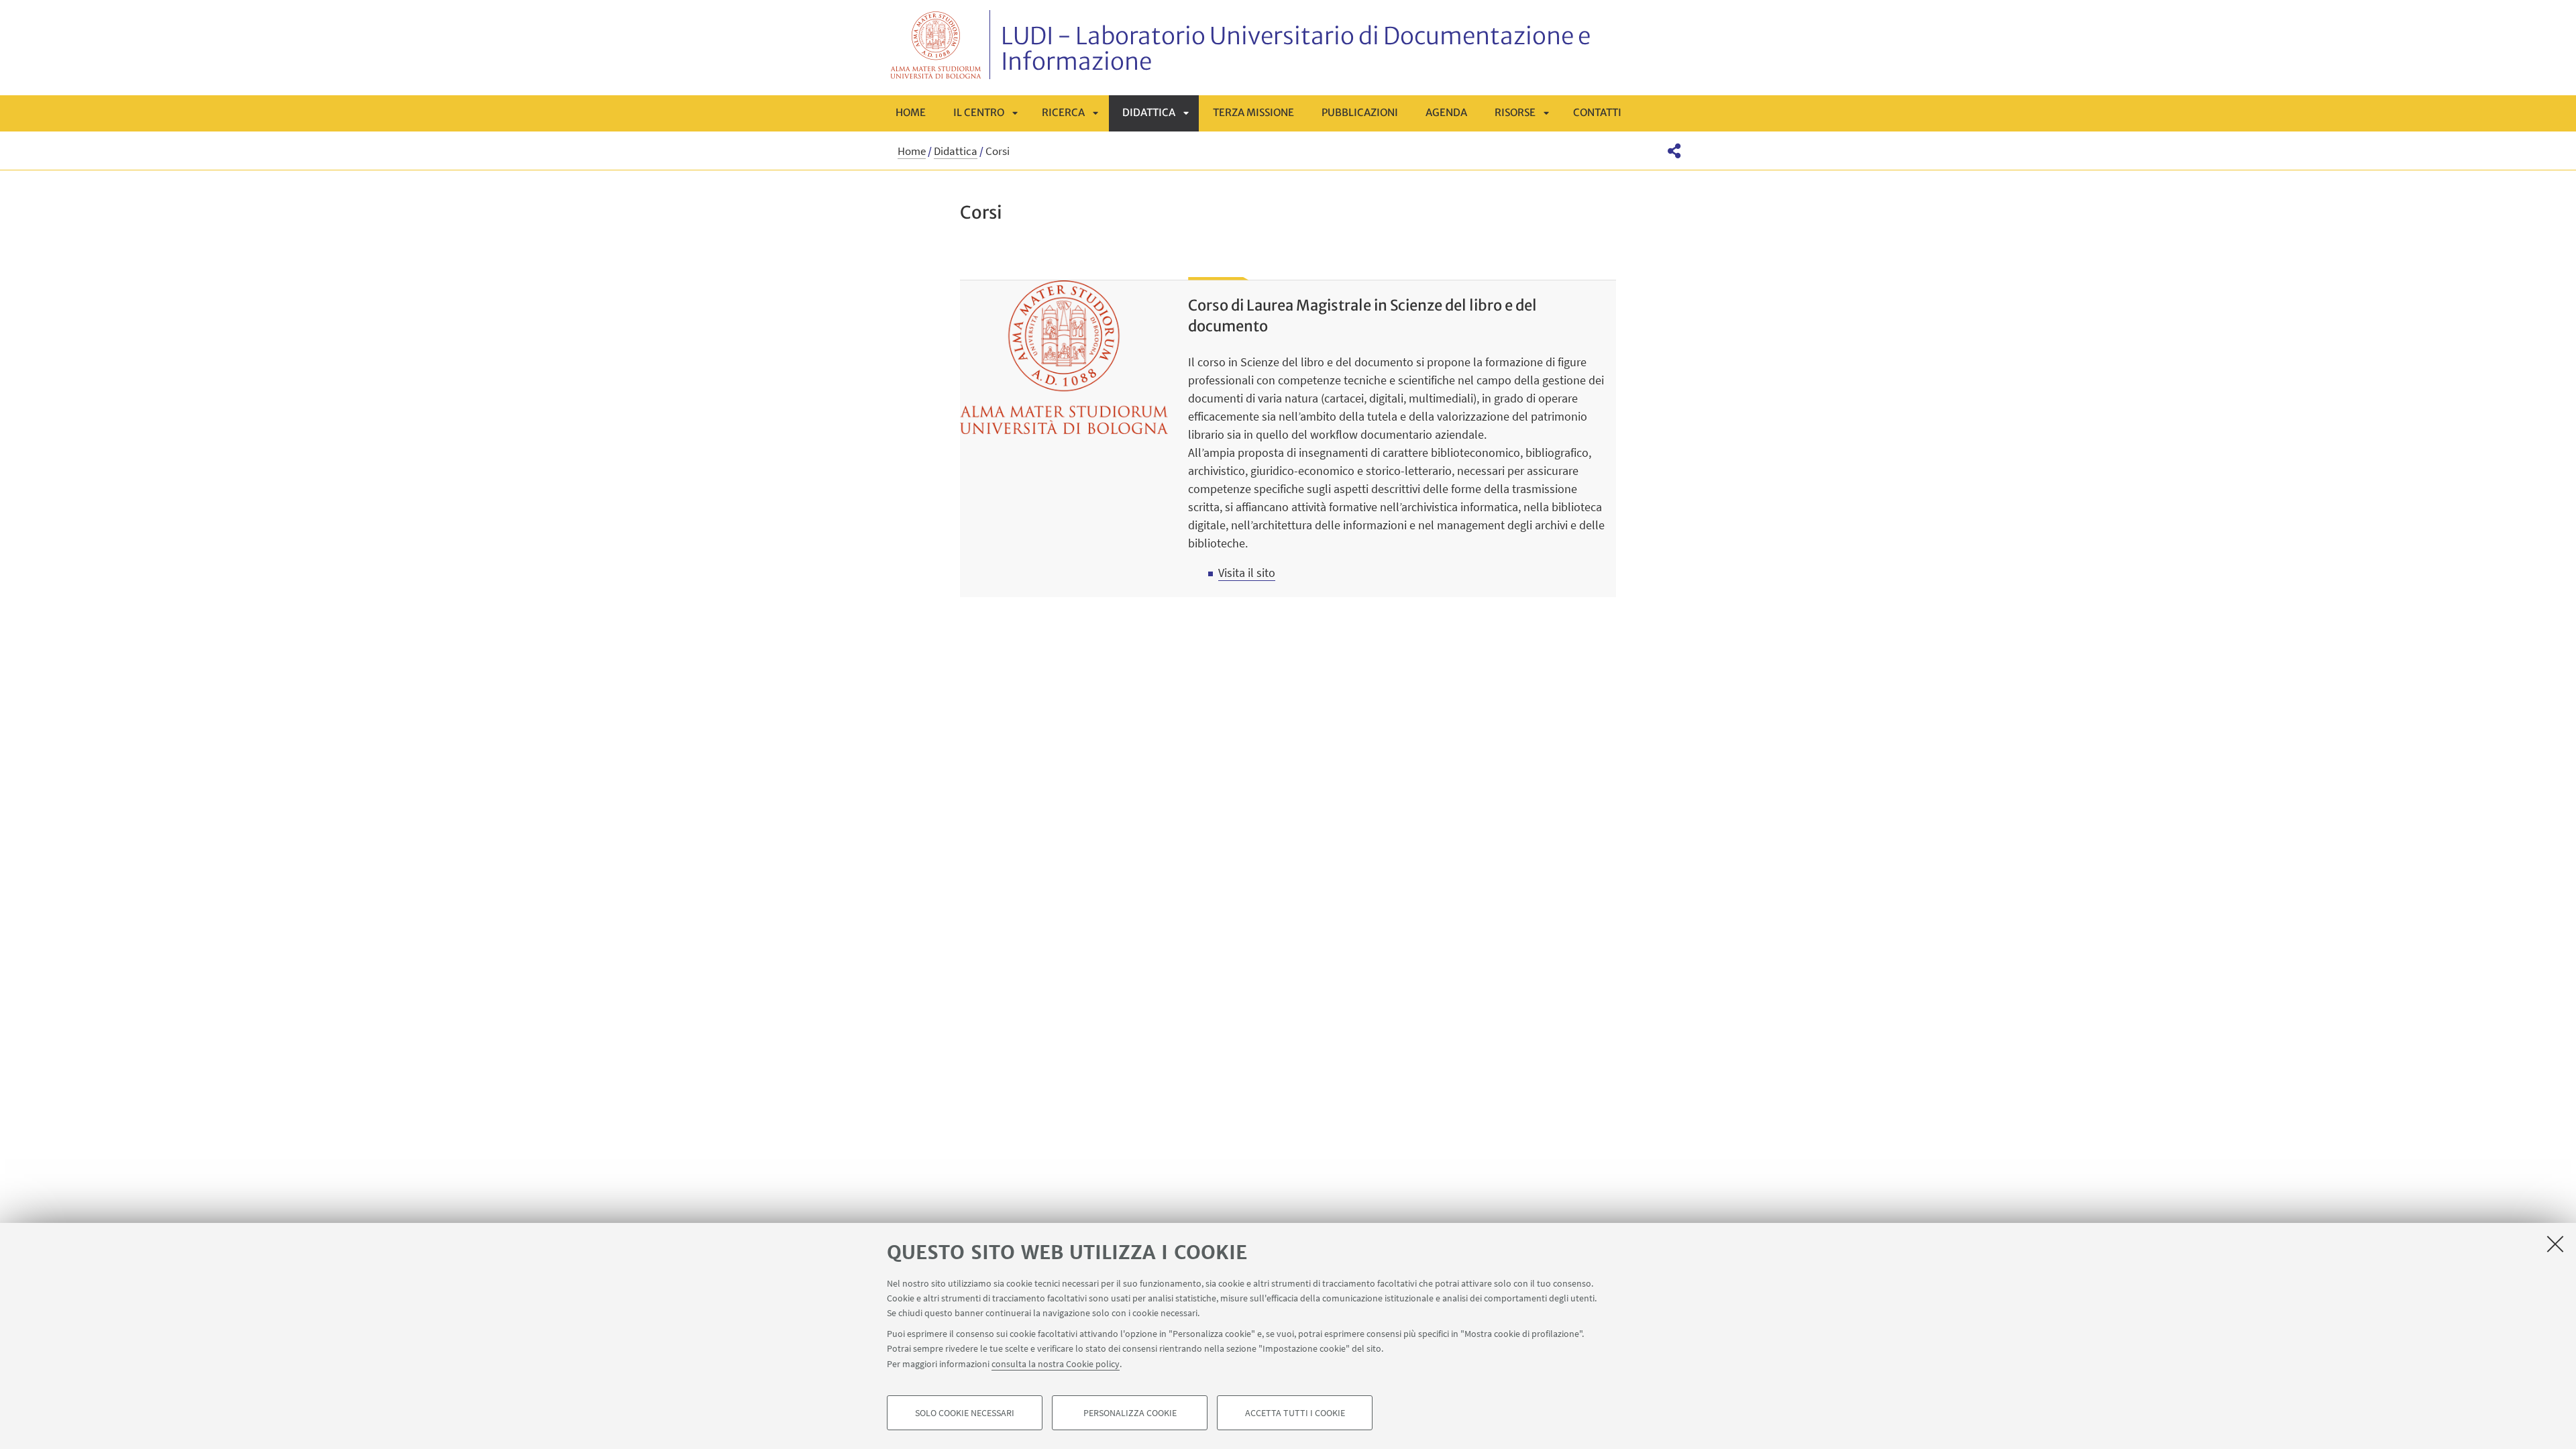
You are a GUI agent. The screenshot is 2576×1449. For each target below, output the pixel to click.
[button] (1674, 151)
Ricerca (1063, 112)
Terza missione (1253, 112)
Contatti (1597, 112)
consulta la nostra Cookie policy (1056, 1363)
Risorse (1515, 112)
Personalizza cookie (1130, 1413)
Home (911, 112)
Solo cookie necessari (965, 1413)
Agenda (1446, 112)
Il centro (979, 112)
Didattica (1149, 112)
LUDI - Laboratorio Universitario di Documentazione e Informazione (1296, 49)
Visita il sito (1247, 573)
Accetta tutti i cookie (1295, 1413)
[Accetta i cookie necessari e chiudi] (2555, 1244)
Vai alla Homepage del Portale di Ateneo (936, 45)
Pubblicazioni (1360, 112)
